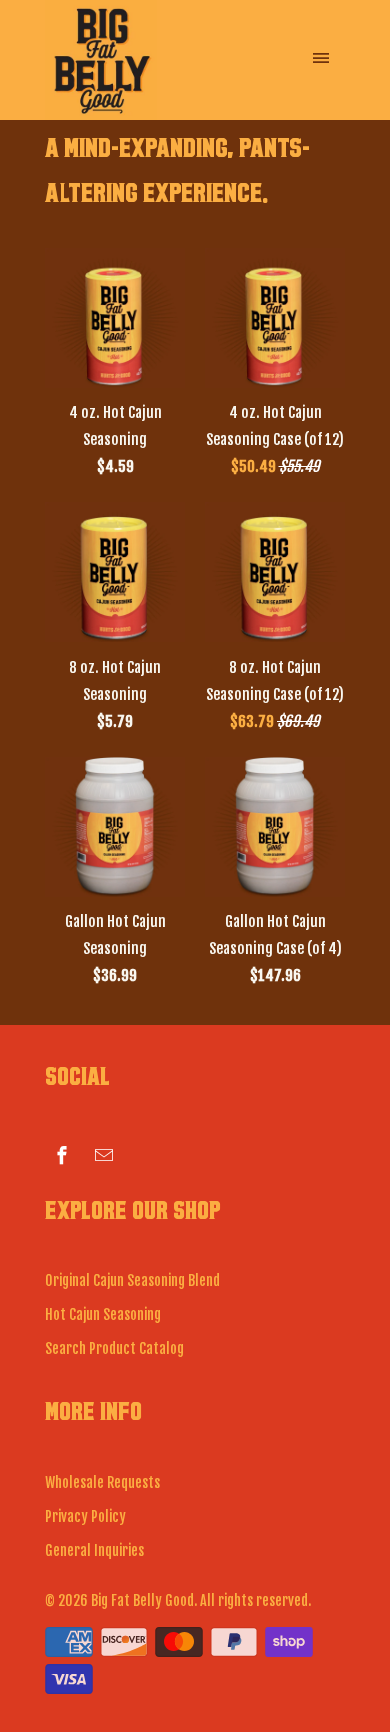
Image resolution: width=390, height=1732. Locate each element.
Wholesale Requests (102, 1482)
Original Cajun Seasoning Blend (132, 1280)
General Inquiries (94, 1550)
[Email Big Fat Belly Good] (104, 1154)
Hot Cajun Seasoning (103, 1314)
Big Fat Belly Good (142, 1600)
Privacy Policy (85, 1516)
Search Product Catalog (114, 1348)
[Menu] (321, 45)
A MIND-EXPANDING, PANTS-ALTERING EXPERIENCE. (177, 162)
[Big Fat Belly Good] (125, 60)
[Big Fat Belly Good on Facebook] (62, 1154)
